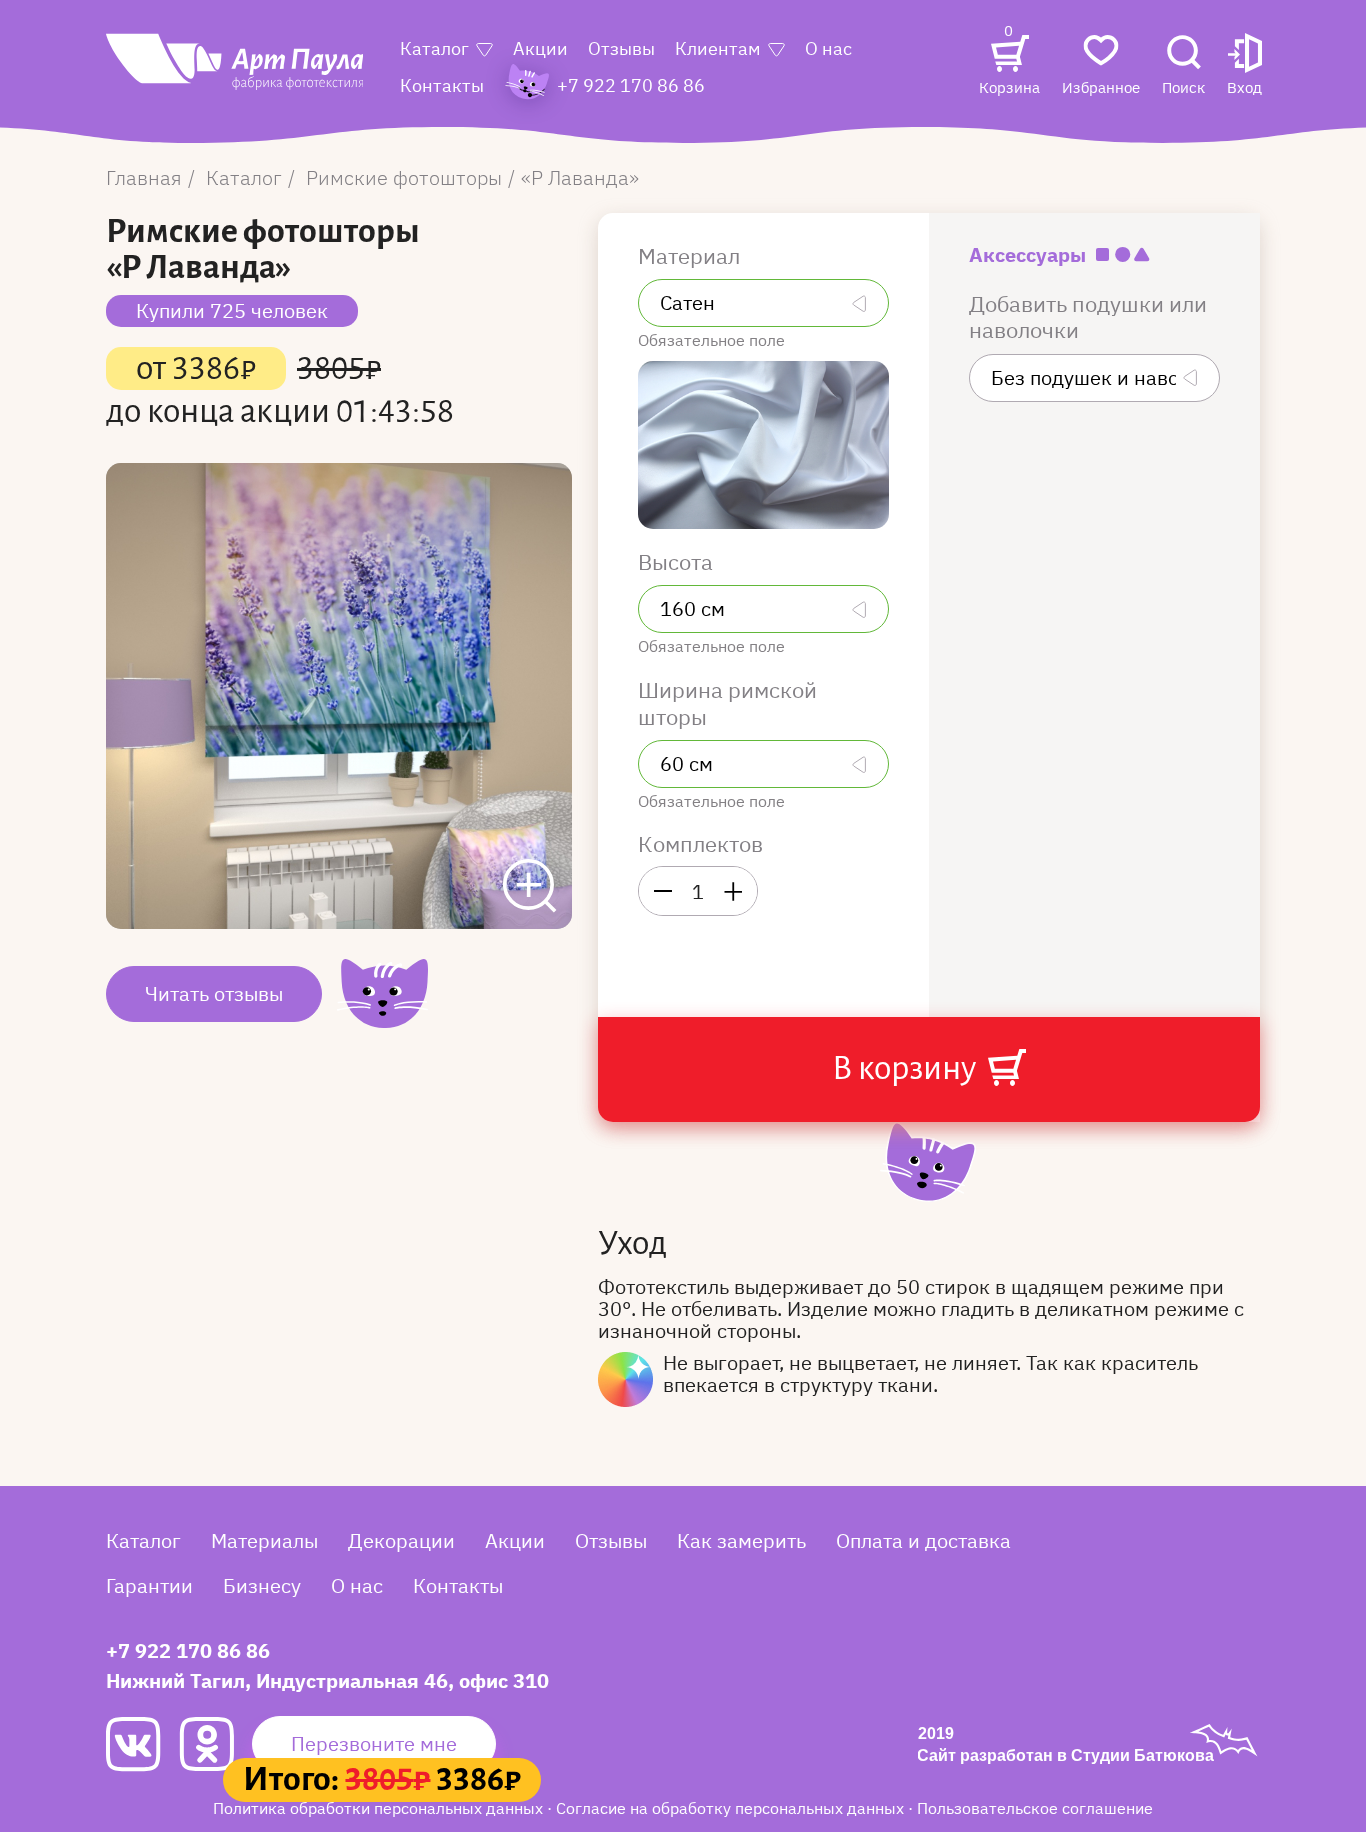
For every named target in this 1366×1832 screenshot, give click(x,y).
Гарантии (149, 1585)
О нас (828, 48)
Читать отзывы (214, 993)
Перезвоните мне (374, 1743)
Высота (678, 562)
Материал (691, 256)
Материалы (264, 1540)
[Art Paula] (236, 72)
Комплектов (700, 844)
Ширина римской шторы (727, 703)
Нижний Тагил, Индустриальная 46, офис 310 (327, 1680)
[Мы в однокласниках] (215, 1744)
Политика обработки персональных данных (380, 1808)
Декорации (401, 1540)
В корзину (907, 1068)
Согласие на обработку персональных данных (732, 1808)
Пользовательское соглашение (1035, 1808)
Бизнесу (262, 1585)
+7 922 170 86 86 (188, 1650)
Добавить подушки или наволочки (1088, 317)
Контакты (442, 85)
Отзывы (621, 48)
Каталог (434, 48)
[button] (1244, 66)
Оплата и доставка (923, 1540)
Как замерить (741, 1540)
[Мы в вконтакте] (142, 1744)
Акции (540, 48)
